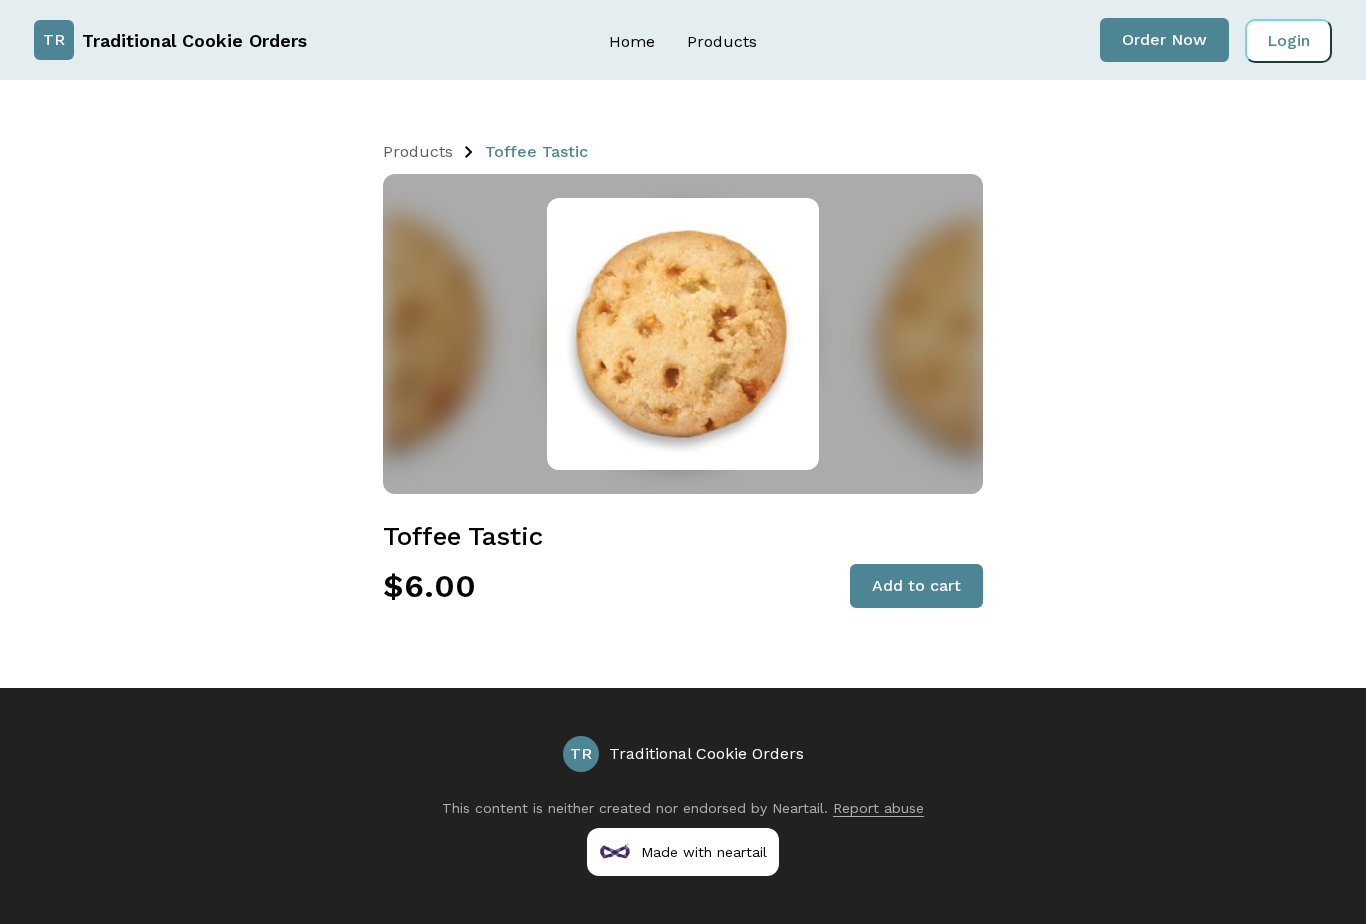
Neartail (798, 808)
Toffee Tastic (536, 151)
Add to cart (916, 585)
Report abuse (878, 808)
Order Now (1164, 39)
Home (632, 41)
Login (1288, 40)
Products (722, 41)
